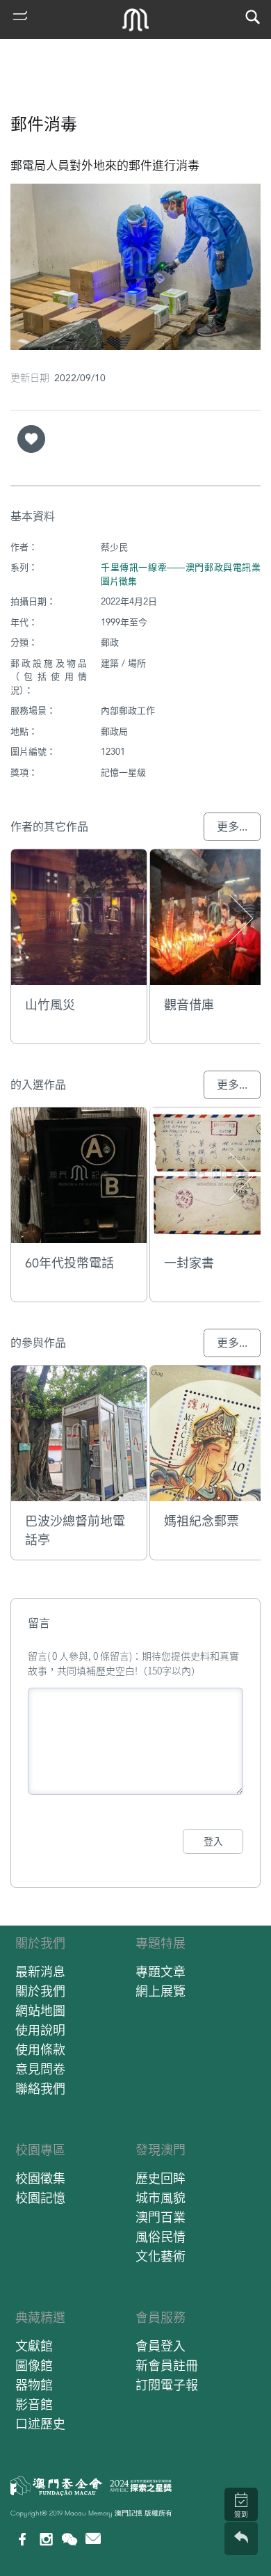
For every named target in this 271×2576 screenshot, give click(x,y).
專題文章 (161, 1972)
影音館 (34, 2405)
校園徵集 (40, 2178)
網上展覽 (161, 1991)
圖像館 (34, 2366)
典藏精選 (40, 2318)
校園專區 (40, 2150)
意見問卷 (40, 2069)
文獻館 (34, 2346)
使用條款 (40, 2050)
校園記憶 (40, 2198)
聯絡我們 (40, 2089)
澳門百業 (161, 2217)
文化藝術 (161, 2256)
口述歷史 (40, 2424)
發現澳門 (161, 2150)
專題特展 (161, 1943)
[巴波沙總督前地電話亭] (79, 1433)
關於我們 (40, 1943)
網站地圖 (40, 2011)
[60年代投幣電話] (79, 1175)
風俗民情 (161, 2237)
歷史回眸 (161, 2178)
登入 (213, 1841)
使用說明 (40, 2030)
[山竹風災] (79, 917)
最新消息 (40, 1972)
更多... (232, 827)
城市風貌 (161, 2198)
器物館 (34, 2385)
